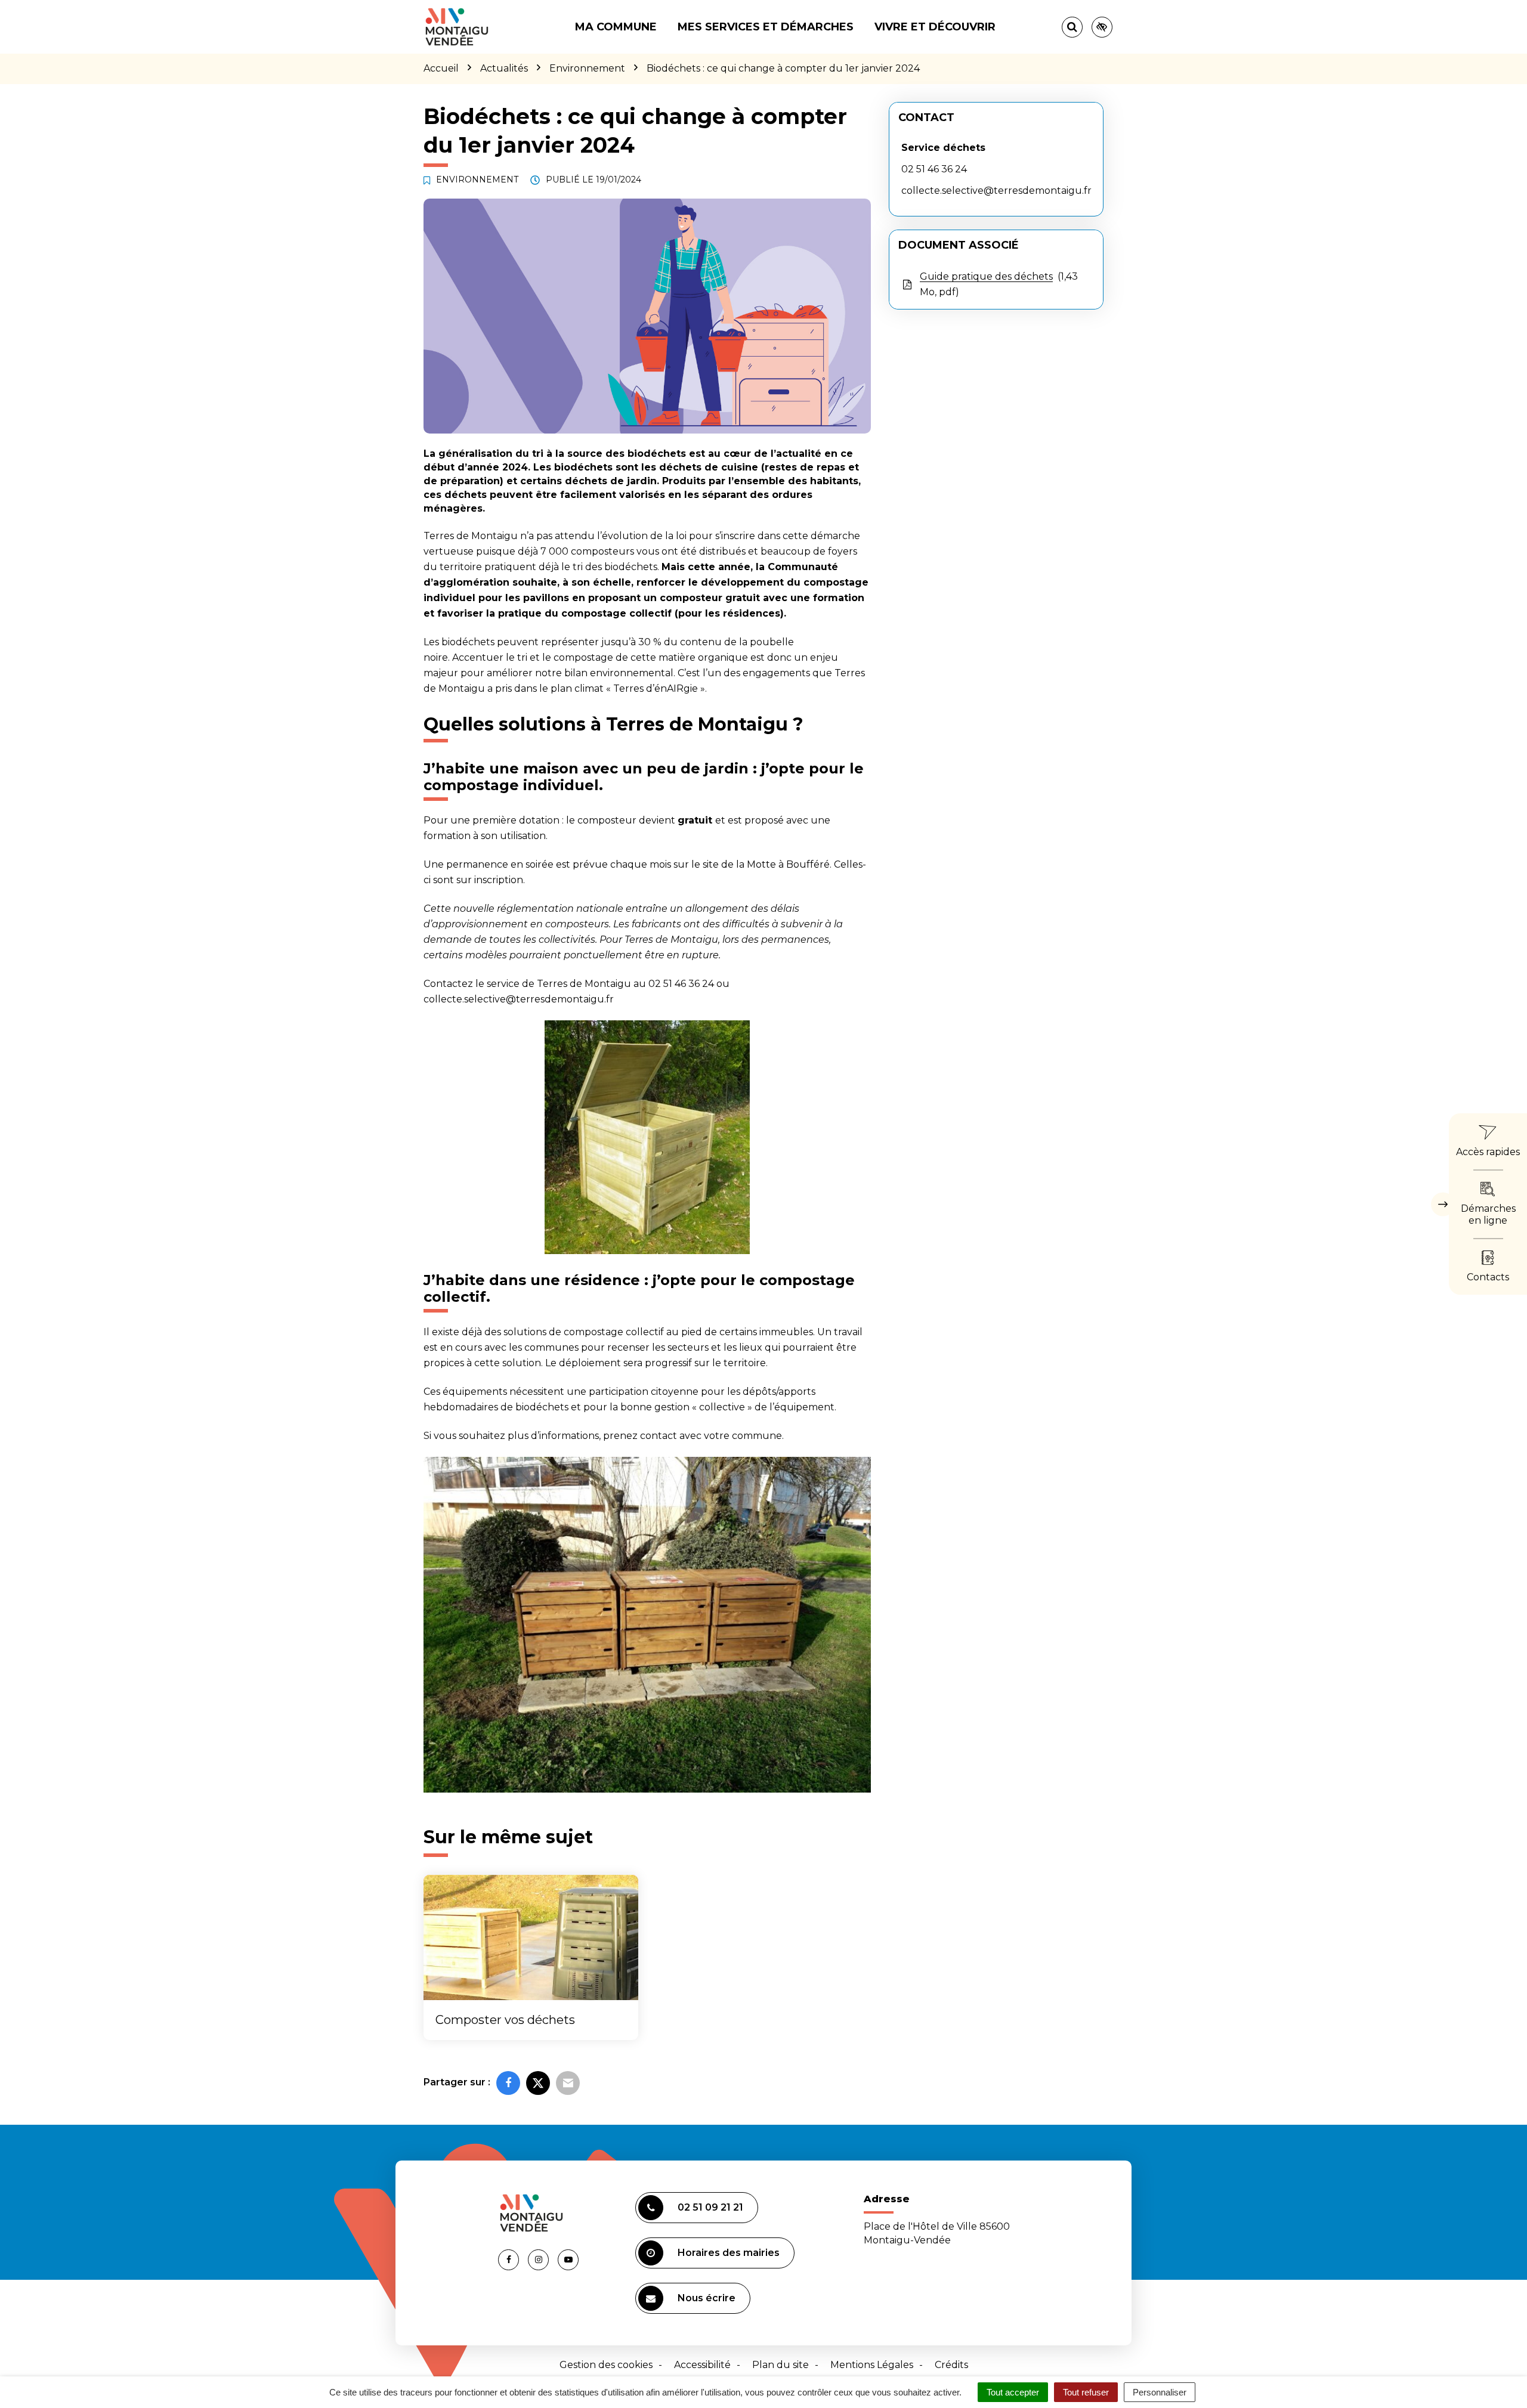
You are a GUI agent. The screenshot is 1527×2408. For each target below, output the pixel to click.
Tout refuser (1086, 2392)
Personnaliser (1160, 2392)
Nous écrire (707, 2298)
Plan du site (780, 2365)
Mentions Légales (872, 2365)
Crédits (951, 2365)
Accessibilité (702, 2365)
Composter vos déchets (505, 2020)
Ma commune (616, 27)
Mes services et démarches (766, 27)
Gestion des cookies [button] (606, 2365)
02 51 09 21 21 (710, 2207)
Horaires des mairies (729, 2253)
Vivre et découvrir (935, 27)
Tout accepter (1013, 2392)
